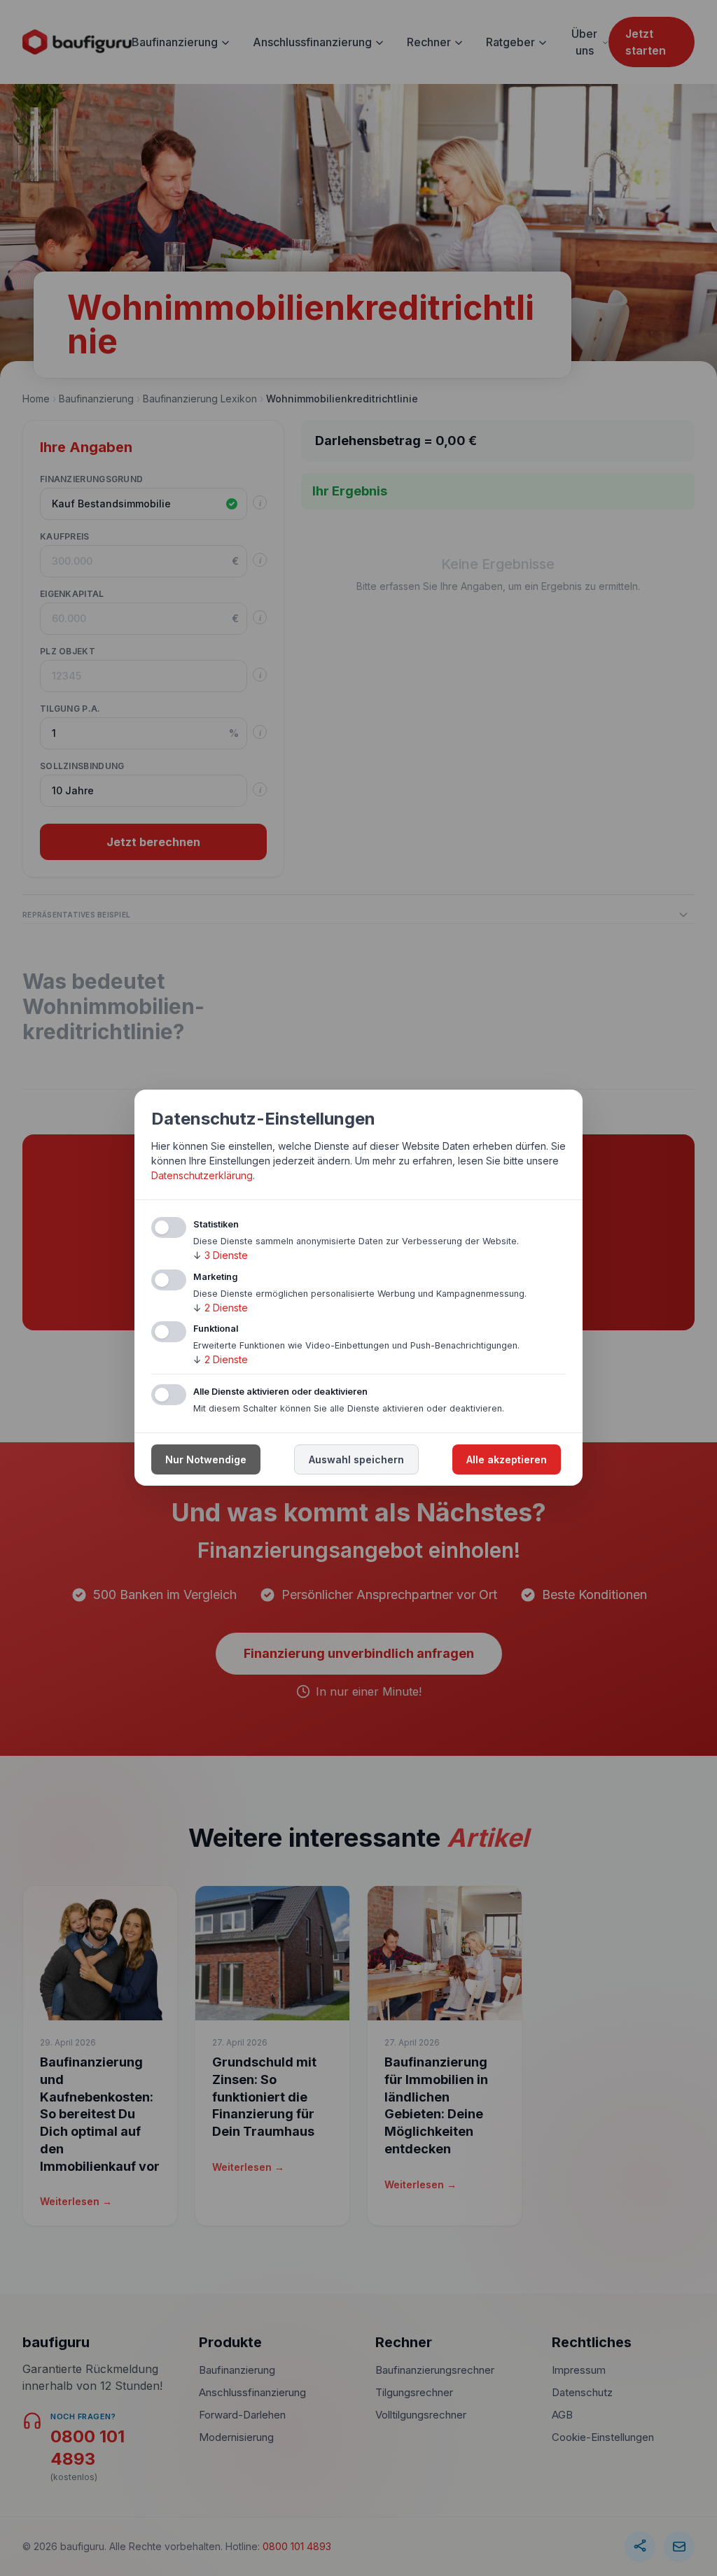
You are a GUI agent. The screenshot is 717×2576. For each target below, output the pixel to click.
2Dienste (221, 1308)
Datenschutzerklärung (202, 1175)
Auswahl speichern (356, 1460)
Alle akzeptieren (507, 1460)
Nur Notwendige (206, 1460)
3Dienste (221, 1255)
